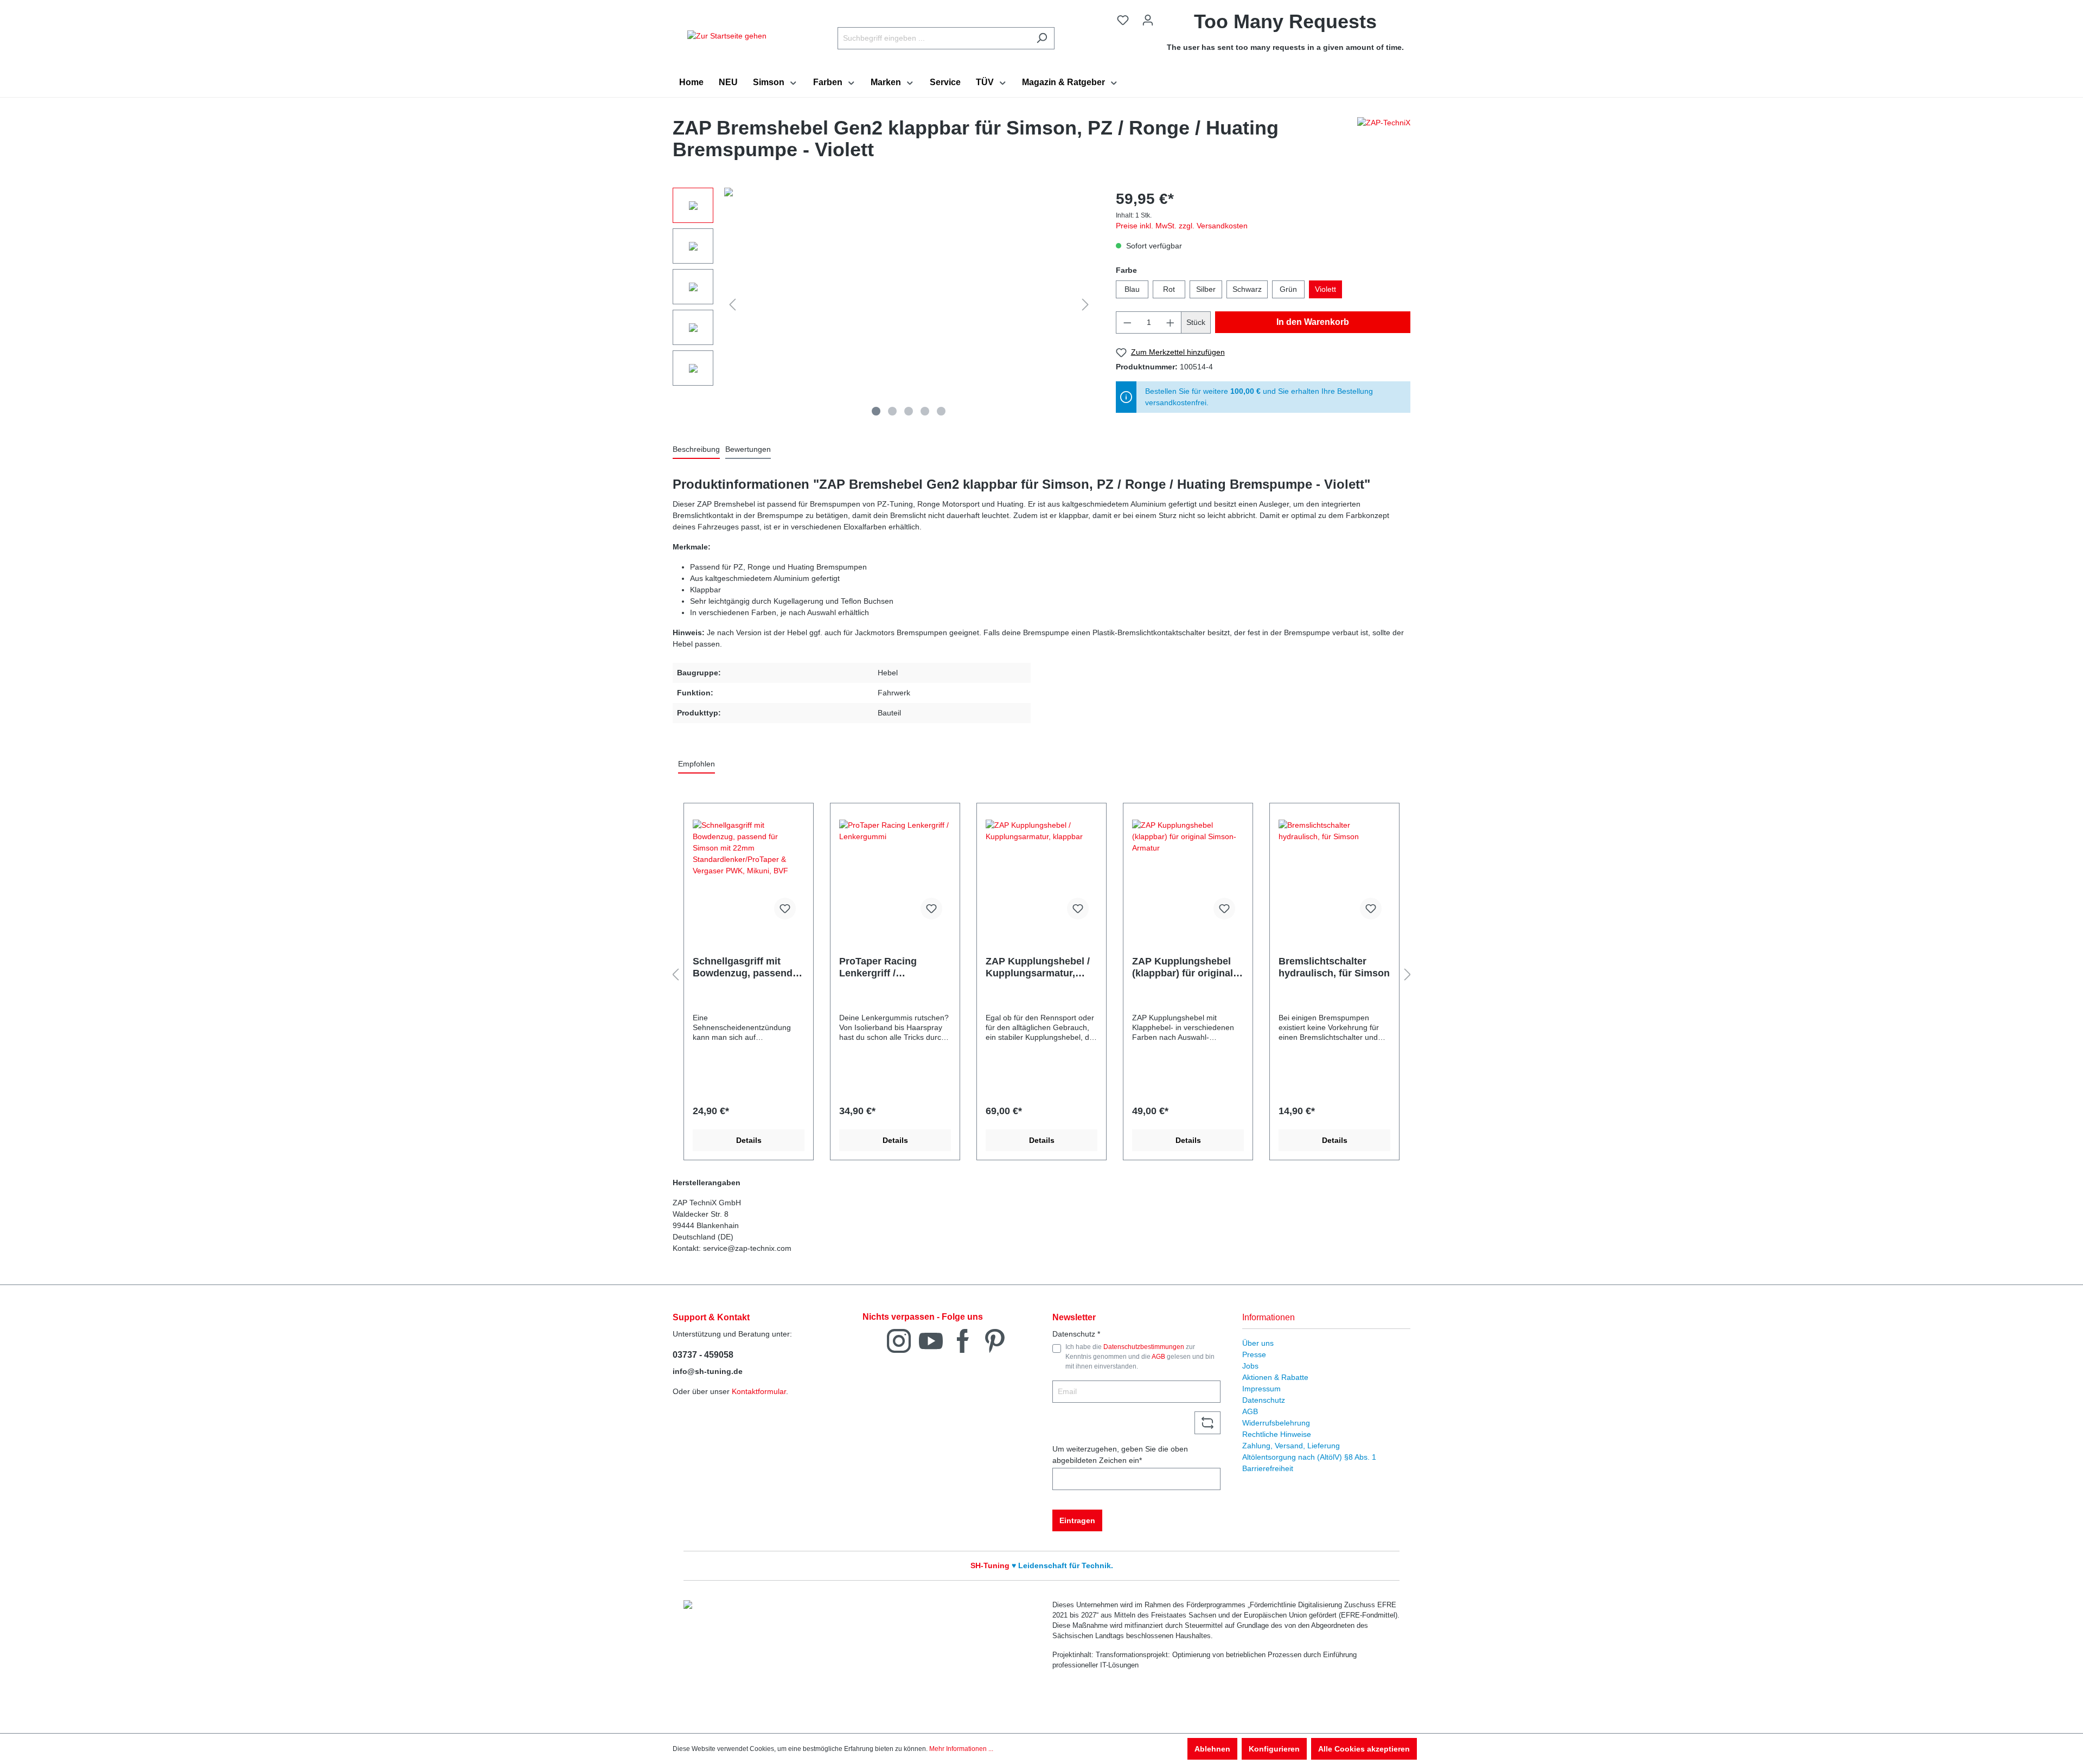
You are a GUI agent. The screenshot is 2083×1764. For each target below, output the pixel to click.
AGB (1158, 1357)
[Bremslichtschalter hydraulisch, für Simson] (1334, 874)
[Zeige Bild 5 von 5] (941, 411)
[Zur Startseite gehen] (727, 36)
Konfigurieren (1274, 1749)
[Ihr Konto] (1148, 20)
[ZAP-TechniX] (1384, 142)
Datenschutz (1264, 1400)
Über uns (1258, 1343)
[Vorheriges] (732, 305)
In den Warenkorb (1313, 322)
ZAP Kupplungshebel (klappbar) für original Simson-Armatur (1183, 967)
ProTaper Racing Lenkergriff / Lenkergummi (878, 967)
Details (749, 1140)
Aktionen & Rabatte (1275, 1377)
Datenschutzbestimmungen (1144, 1347)
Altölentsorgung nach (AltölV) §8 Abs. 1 (1309, 1457)
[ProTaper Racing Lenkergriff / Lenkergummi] (895, 874)
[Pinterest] (995, 1340)
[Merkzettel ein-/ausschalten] (785, 909)
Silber (1206, 289)
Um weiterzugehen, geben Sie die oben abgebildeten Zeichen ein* (1120, 1455)
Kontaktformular (759, 1391)
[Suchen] (1042, 38)
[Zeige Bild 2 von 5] (892, 411)
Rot (1169, 289)
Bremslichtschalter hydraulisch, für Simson (1334, 967)
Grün (1288, 289)
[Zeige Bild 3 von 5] (909, 411)
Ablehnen (1212, 1749)
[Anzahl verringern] (1127, 322)
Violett (1325, 289)
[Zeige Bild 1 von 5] (876, 411)
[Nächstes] (1085, 305)
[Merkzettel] (1123, 20)
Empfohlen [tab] (697, 764)
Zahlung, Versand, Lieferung (1291, 1446)
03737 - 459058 (703, 1355)
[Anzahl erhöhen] (1171, 322)
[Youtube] (931, 1340)
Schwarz (1247, 289)
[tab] (696, 450)
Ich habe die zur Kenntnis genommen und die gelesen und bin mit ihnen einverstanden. (1140, 1357)
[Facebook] (963, 1340)
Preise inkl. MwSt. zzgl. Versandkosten (1182, 226)
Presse (1254, 1354)
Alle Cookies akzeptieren (1364, 1749)
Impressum (1261, 1389)
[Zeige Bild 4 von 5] (925, 411)
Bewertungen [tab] (748, 449)
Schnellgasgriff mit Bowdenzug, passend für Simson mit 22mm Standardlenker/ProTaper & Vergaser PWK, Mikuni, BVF (746, 967)
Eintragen (1077, 1520)
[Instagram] (899, 1340)
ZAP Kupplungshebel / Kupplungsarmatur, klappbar (1038, 967)
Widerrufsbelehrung (1276, 1423)
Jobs (1250, 1366)
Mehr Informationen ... (961, 1749)
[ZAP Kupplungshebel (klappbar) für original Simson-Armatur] (1188, 874)
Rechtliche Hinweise (1277, 1434)
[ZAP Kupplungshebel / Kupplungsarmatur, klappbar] (1041, 874)
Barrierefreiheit (1268, 1468)
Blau (1132, 289)
